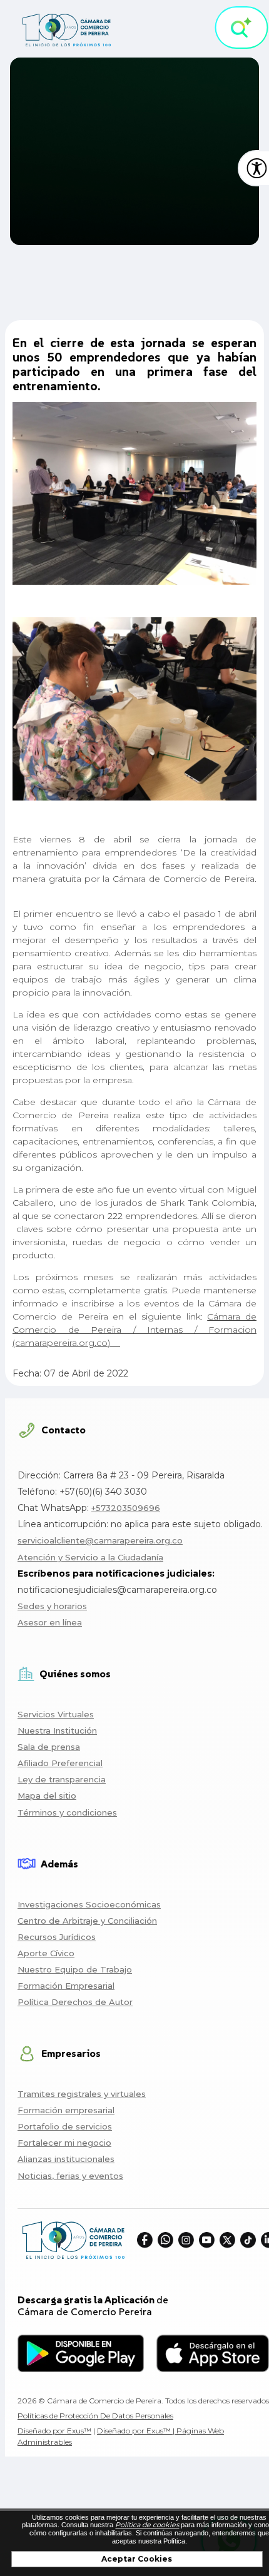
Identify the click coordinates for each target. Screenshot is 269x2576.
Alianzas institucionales (66, 2159)
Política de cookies (147, 2525)
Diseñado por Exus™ (54, 2431)
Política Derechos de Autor (75, 2002)
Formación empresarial (66, 2110)
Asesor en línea (50, 1622)
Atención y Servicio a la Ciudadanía (90, 1557)
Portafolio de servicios (65, 2126)
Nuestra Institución (57, 1730)
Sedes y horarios (52, 1606)
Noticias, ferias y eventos (70, 2176)
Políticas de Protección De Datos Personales (95, 2416)
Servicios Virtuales (56, 1714)
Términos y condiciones (67, 1812)
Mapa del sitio (47, 1796)
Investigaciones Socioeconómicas (89, 1904)
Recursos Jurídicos (57, 1937)
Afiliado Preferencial (60, 1763)
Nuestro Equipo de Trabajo (75, 1969)
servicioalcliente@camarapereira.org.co (100, 1540)
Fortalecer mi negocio (64, 2143)
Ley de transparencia (62, 1779)
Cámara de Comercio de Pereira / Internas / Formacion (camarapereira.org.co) (134, 1330)
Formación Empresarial (66, 1986)
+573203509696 (126, 1508)
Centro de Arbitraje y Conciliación (87, 1921)
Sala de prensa (49, 1747)
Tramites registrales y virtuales (82, 2094)
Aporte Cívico (46, 1953)
